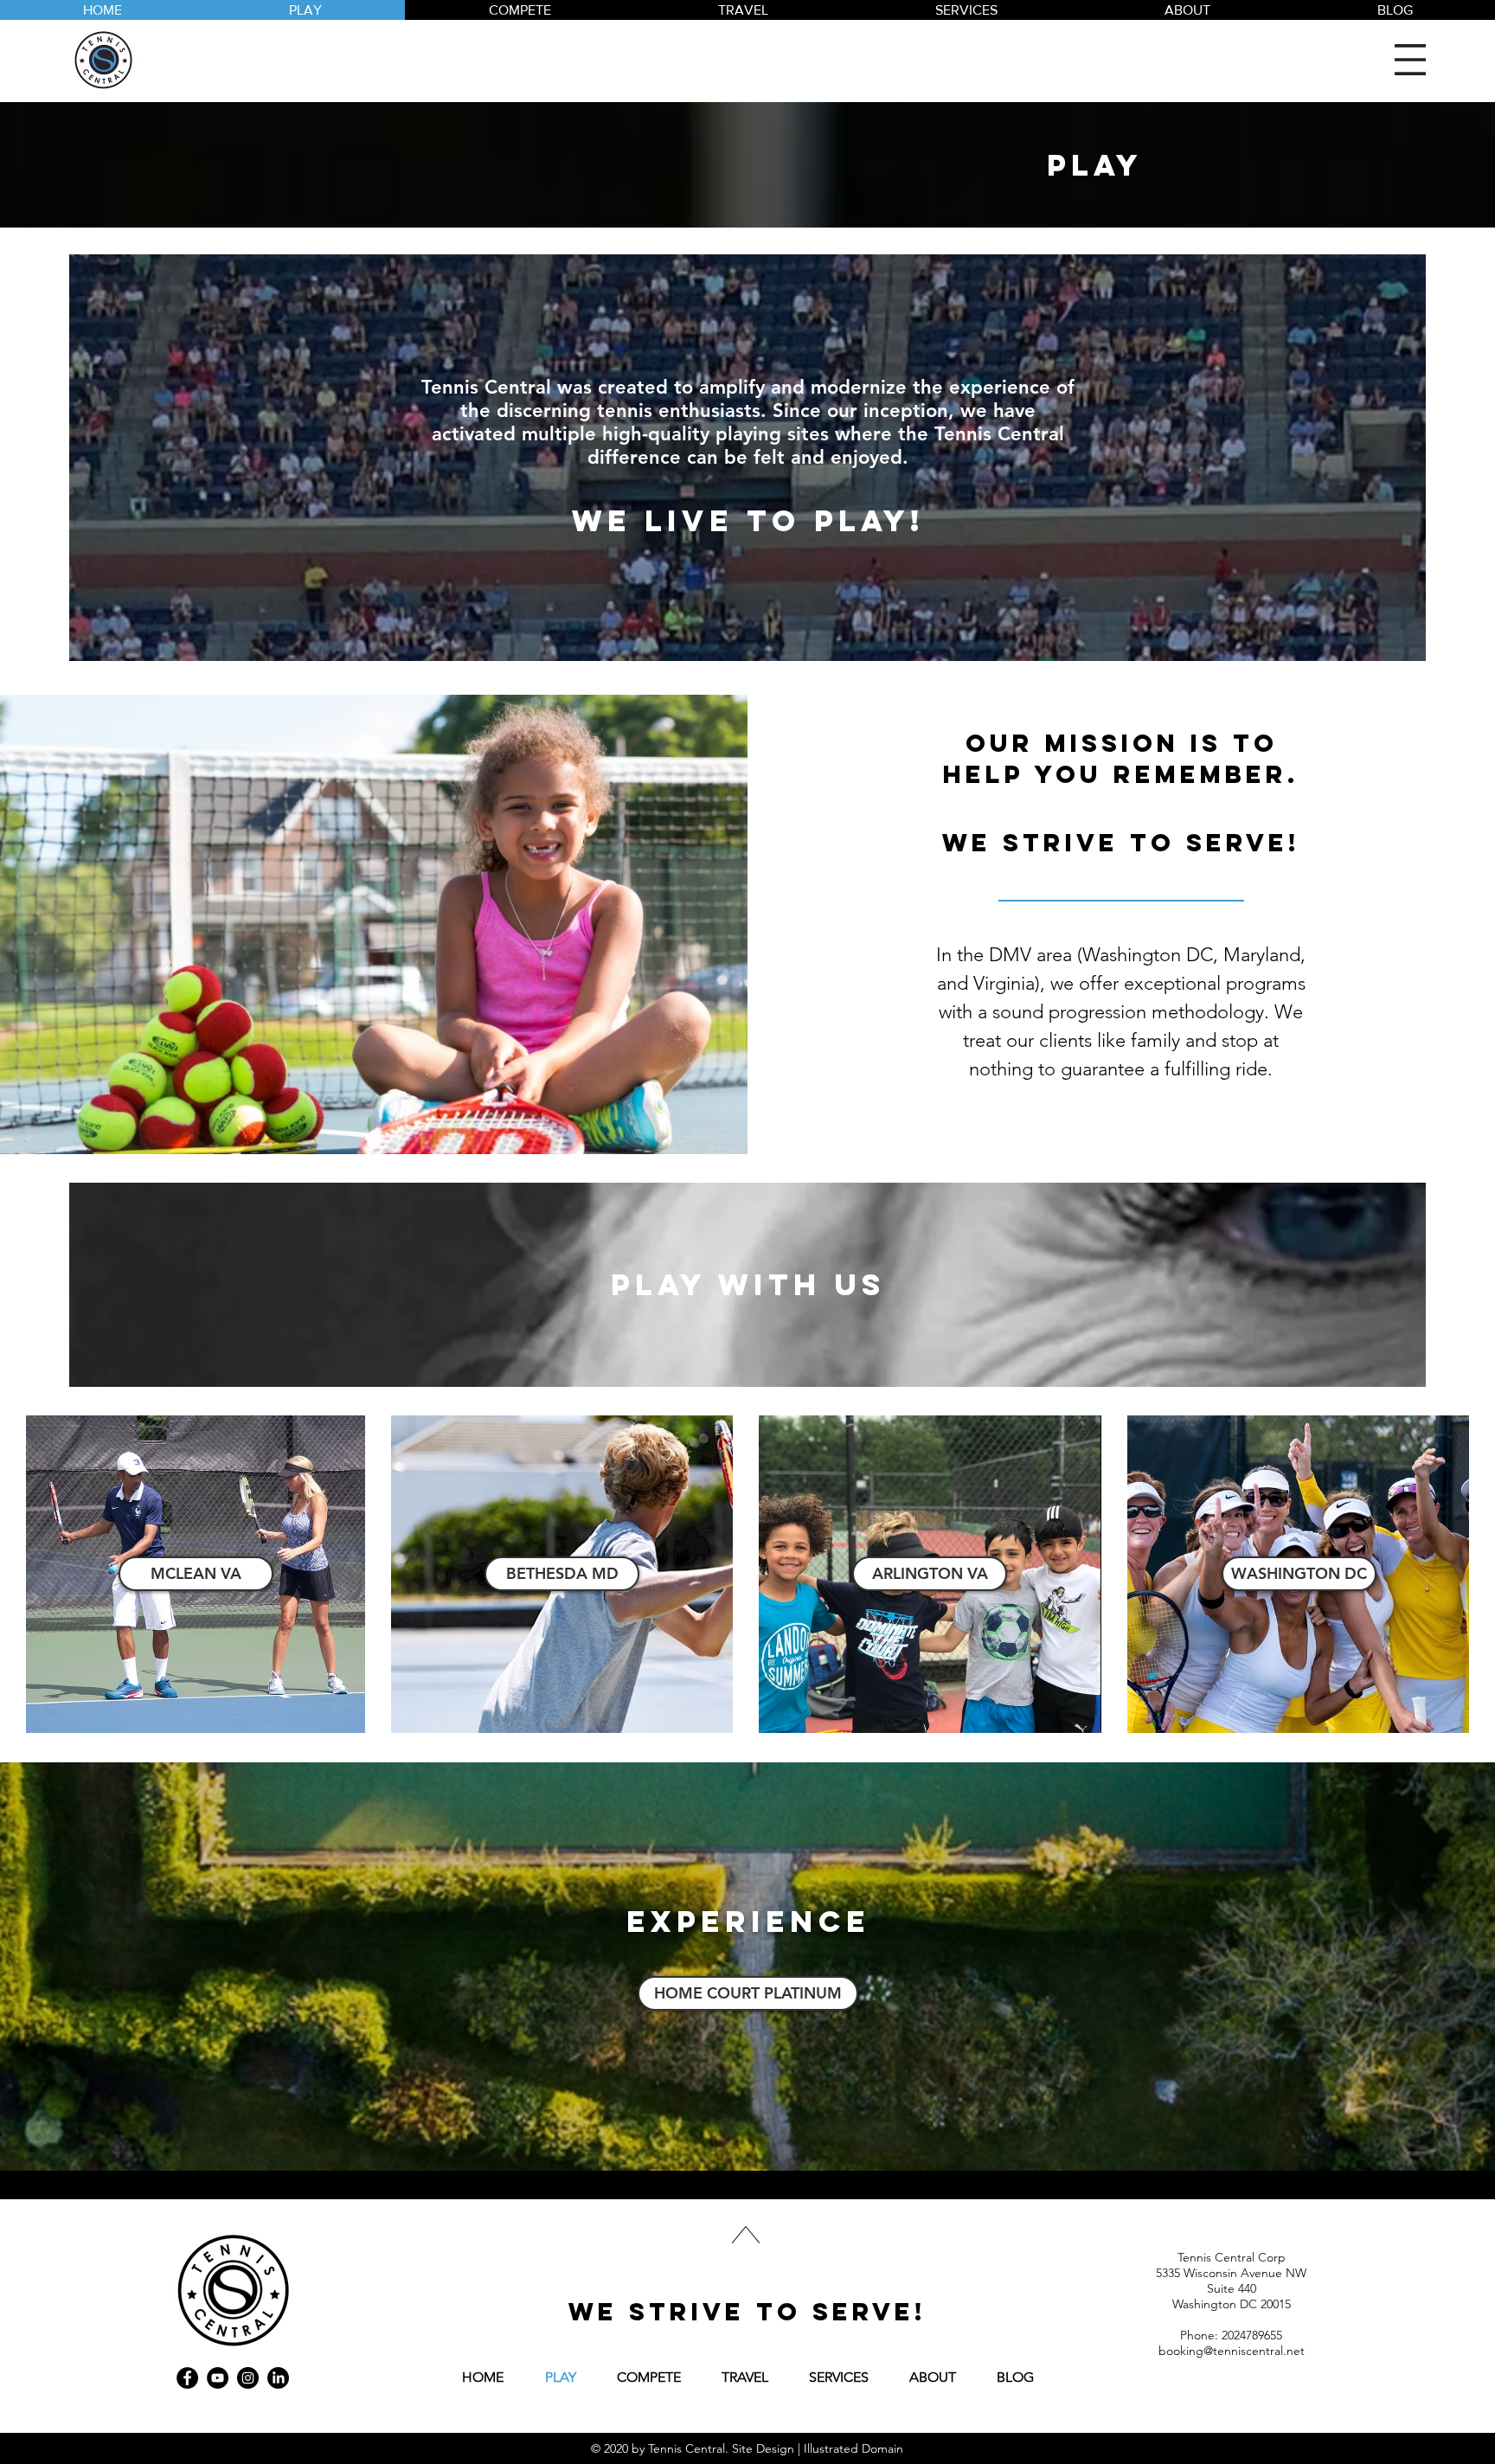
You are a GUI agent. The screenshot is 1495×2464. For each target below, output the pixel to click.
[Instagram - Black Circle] (248, 2378)
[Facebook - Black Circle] (187, 2378)
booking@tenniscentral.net (1232, 2351)
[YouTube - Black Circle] (218, 2378)
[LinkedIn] (278, 2378)
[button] (1410, 60)
